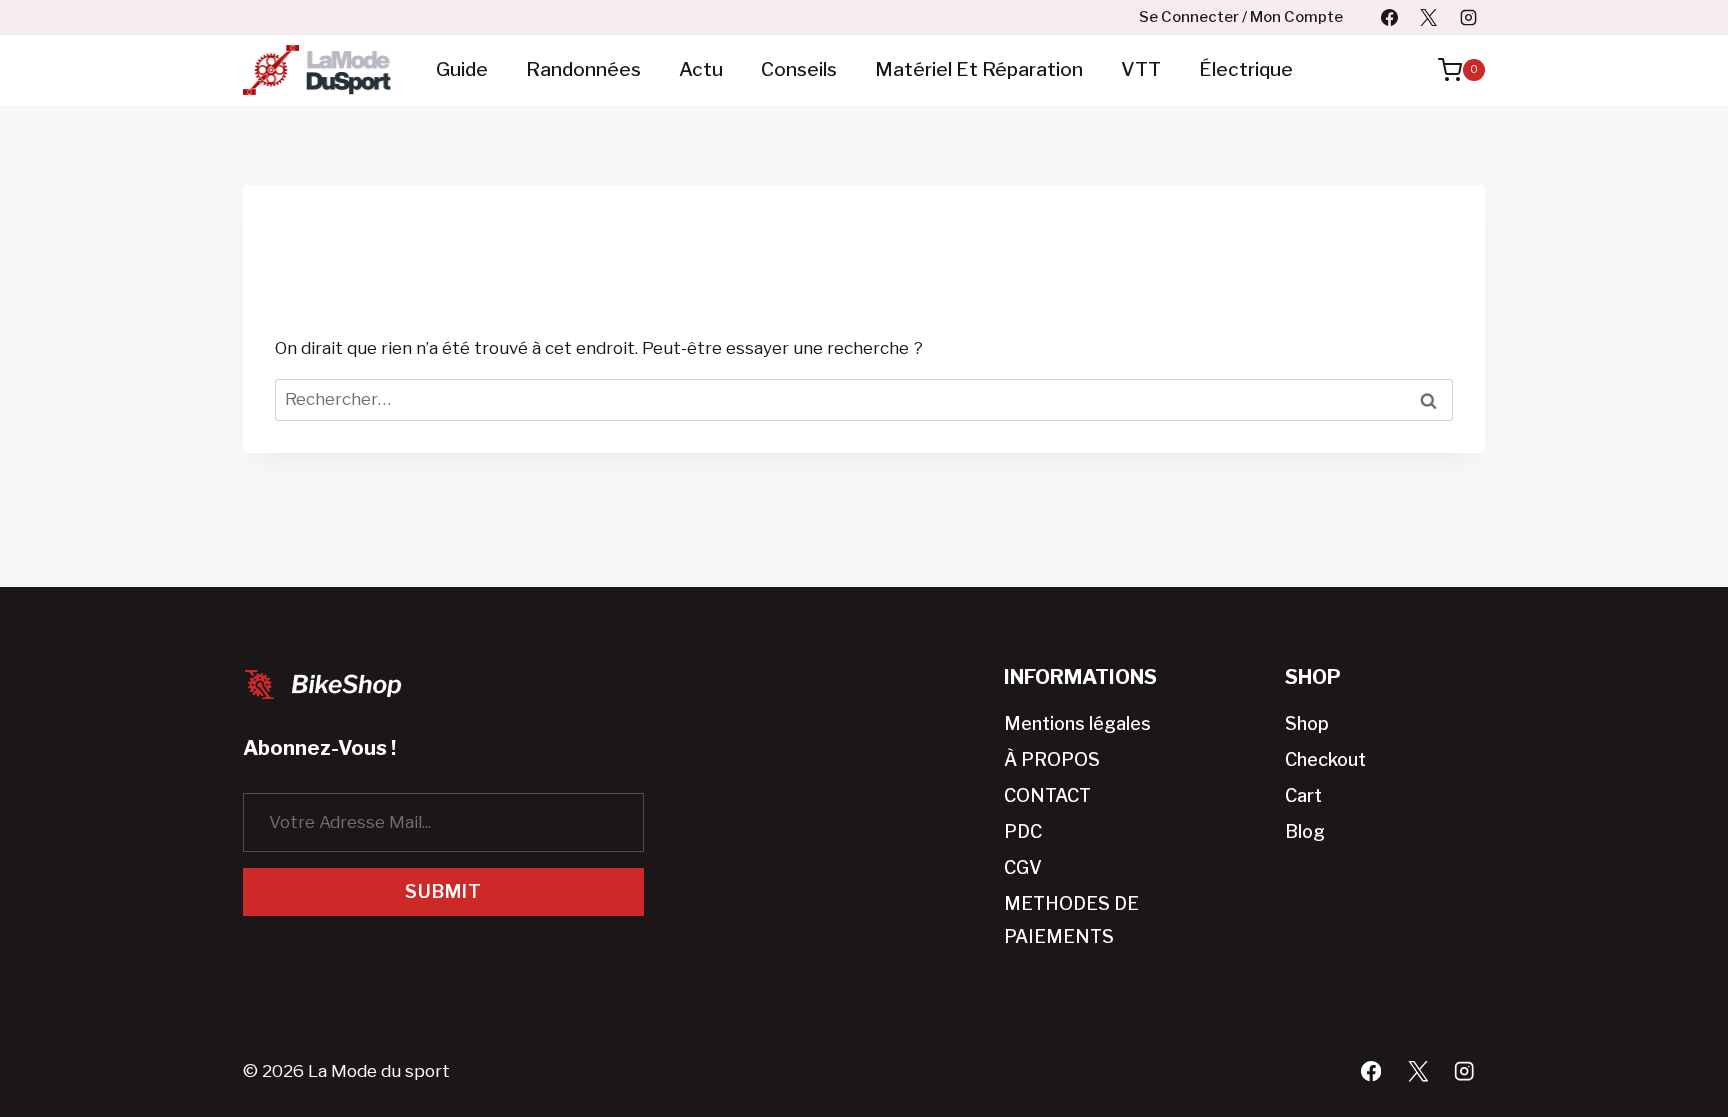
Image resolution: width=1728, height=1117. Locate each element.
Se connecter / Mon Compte (1241, 17)
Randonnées (583, 69)
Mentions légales (1077, 723)
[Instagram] (1468, 17)
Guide (462, 69)
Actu (701, 69)
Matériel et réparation (979, 69)
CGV (1023, 867)
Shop (1307, 723)
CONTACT (1047, 795)
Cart (1303, 795)
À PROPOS (1052, 759)
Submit (443, 891)
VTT (1141, 69)
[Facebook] (1390, 17)
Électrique (1246, 69)
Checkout (1325, 759)
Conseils (799, 69)
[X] (1429, 17)
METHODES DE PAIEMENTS (1071, 919)
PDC (1023, 831)
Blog (1305, 831)
